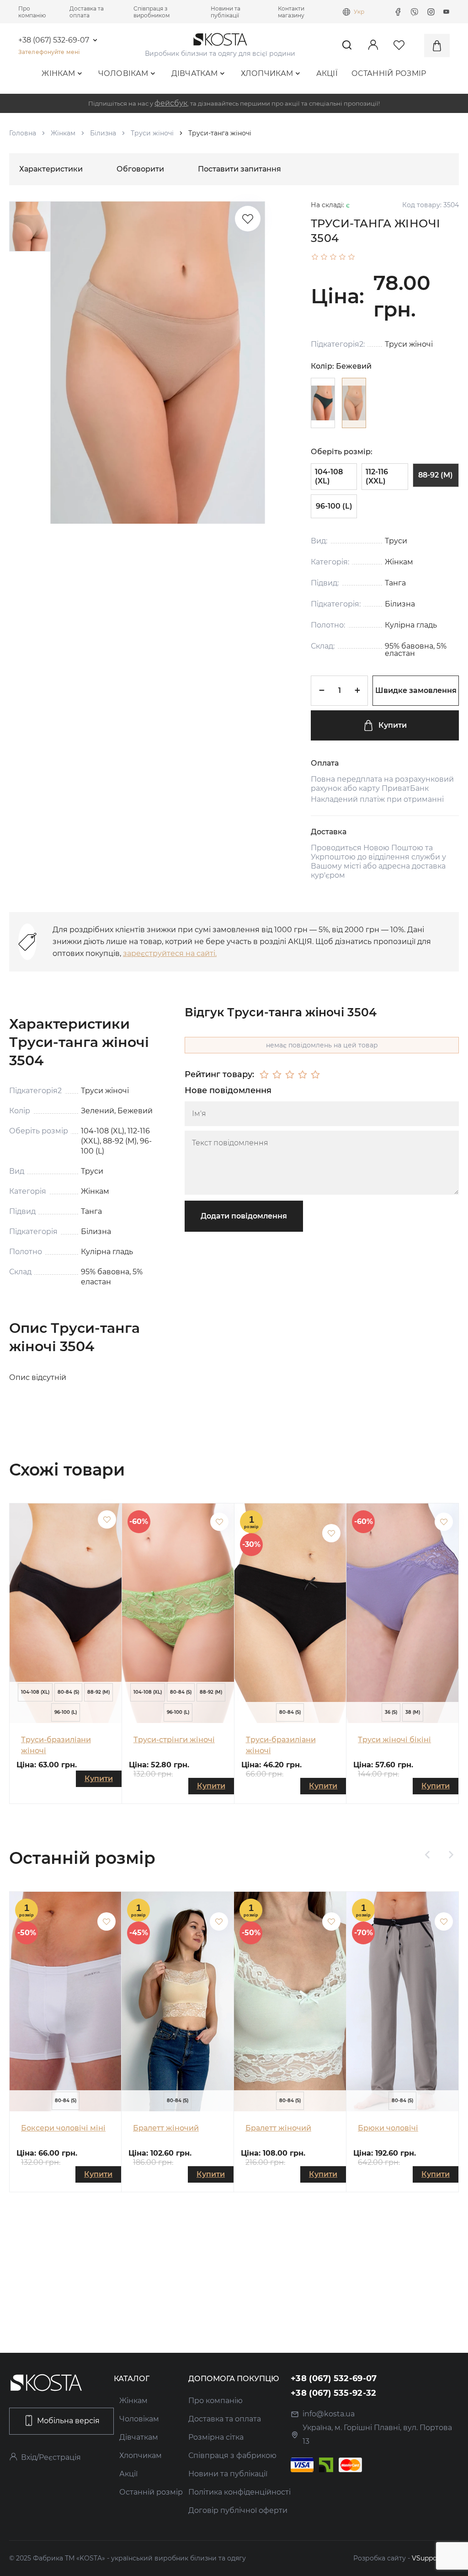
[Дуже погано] (264, 1075)
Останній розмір (389, 73)
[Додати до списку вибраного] (107, 1519)
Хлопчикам (267, 73)
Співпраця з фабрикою (232, 2455)
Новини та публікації (226, 12)
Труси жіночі (152, 133)
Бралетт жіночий (166, 2128)
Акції (327, 73)
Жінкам (58, 73)
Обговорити (140, 169)
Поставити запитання (239, 169)
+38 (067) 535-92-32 (334, 2393)
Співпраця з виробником (152, 12)
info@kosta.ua (329, 2414)
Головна (23, 133)
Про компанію (32, 12)
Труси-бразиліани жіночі (56, 1745)
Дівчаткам (195, 73)
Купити (393, 725)
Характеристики (51, 169)
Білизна (103, 133)
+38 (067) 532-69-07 (54, 40)
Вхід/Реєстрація (51, 2457)
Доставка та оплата (87, 12)
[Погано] (277, 1075)
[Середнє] (290, 1075)
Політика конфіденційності (239, 2492)
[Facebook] (398, 12)
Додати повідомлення (244, 1216)
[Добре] (303, 1075)
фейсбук (171, 103)
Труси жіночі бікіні (394, 1740)
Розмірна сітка (216, 2437)
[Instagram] (431, 12)
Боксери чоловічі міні (63, 2128)
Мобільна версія (68, 2421)
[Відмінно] (315, 1075)
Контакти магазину (291, 12)
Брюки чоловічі (388, 2128)
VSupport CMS (435, 2558)
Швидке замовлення (416, 690)
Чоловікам (123, 73)
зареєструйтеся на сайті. (170, 953)
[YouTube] (447, 12)
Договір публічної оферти (238, 2510)
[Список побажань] (248, 219)
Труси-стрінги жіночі (174, 1740)
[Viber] (415, 12)
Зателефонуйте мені (49, 52)
